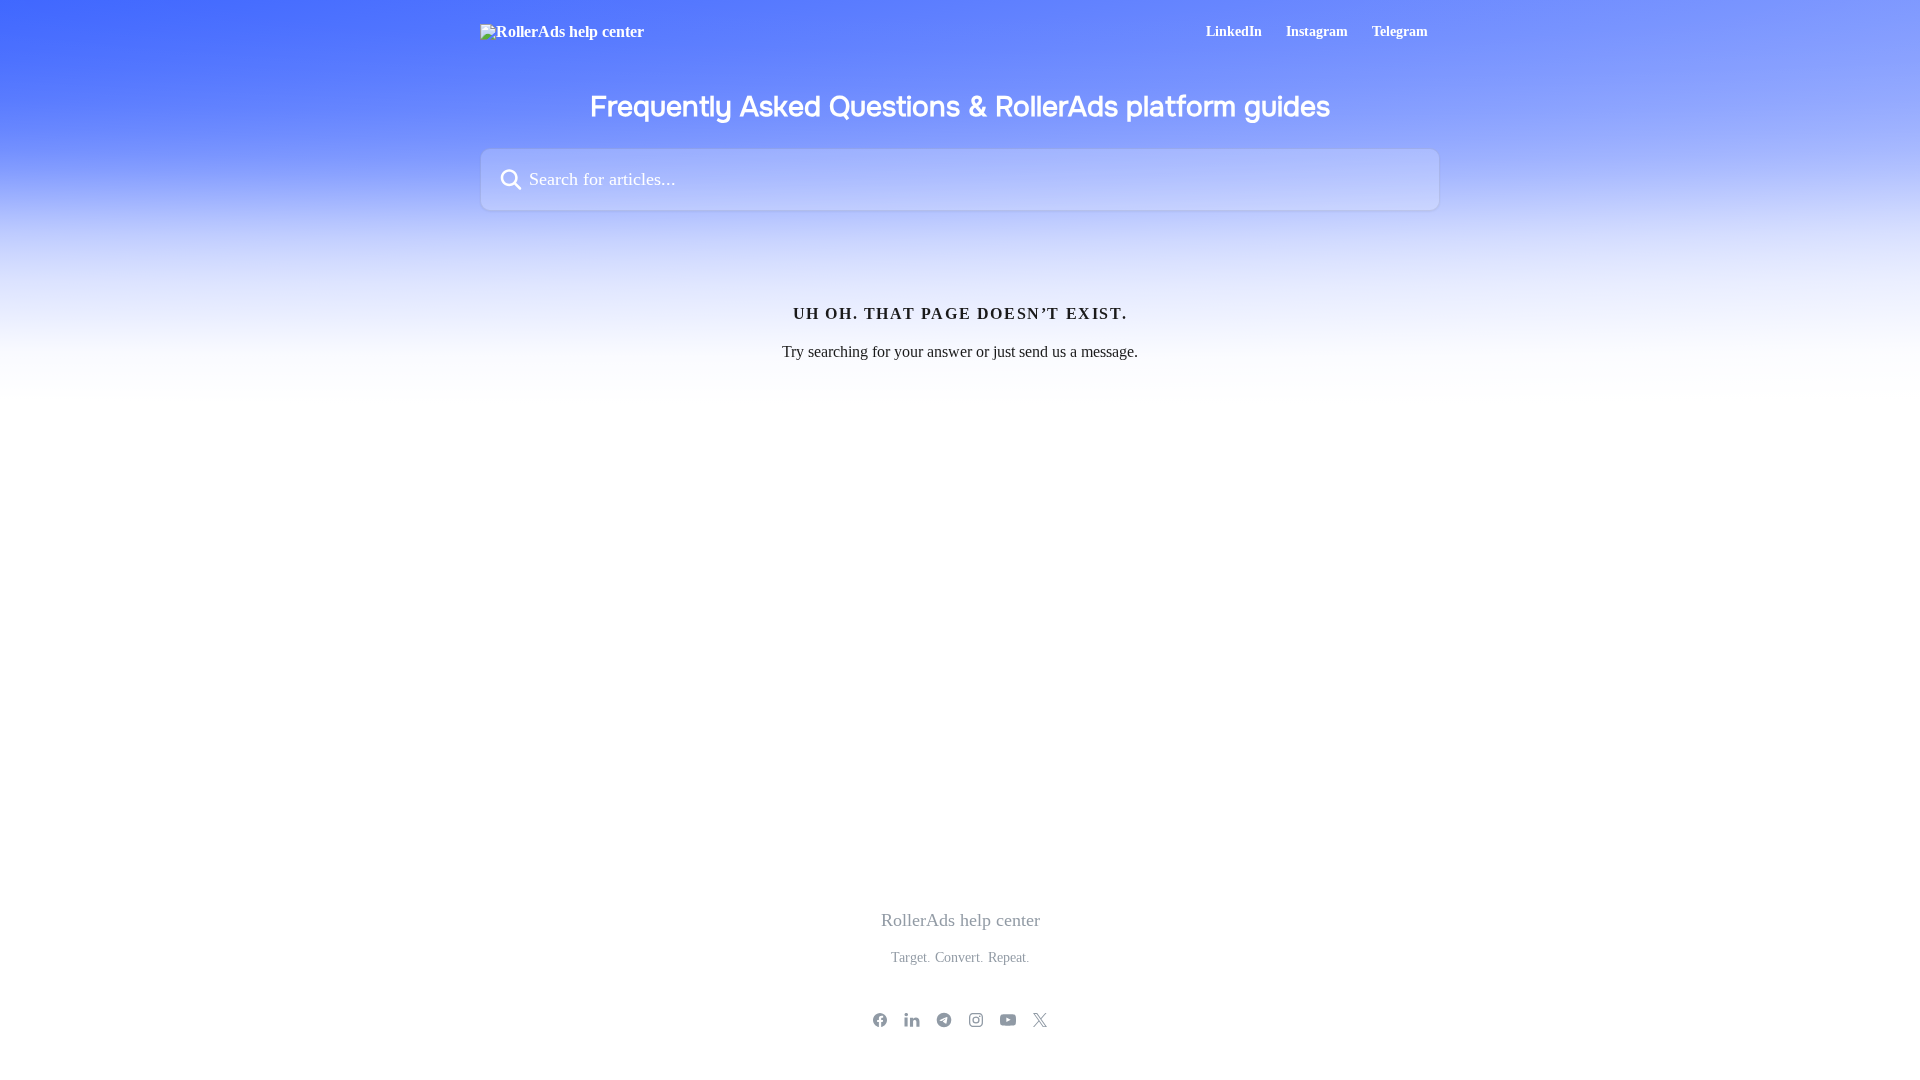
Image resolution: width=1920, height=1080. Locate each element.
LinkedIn (1234, 32)
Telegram (1400, 32)
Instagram (1317, 32)
